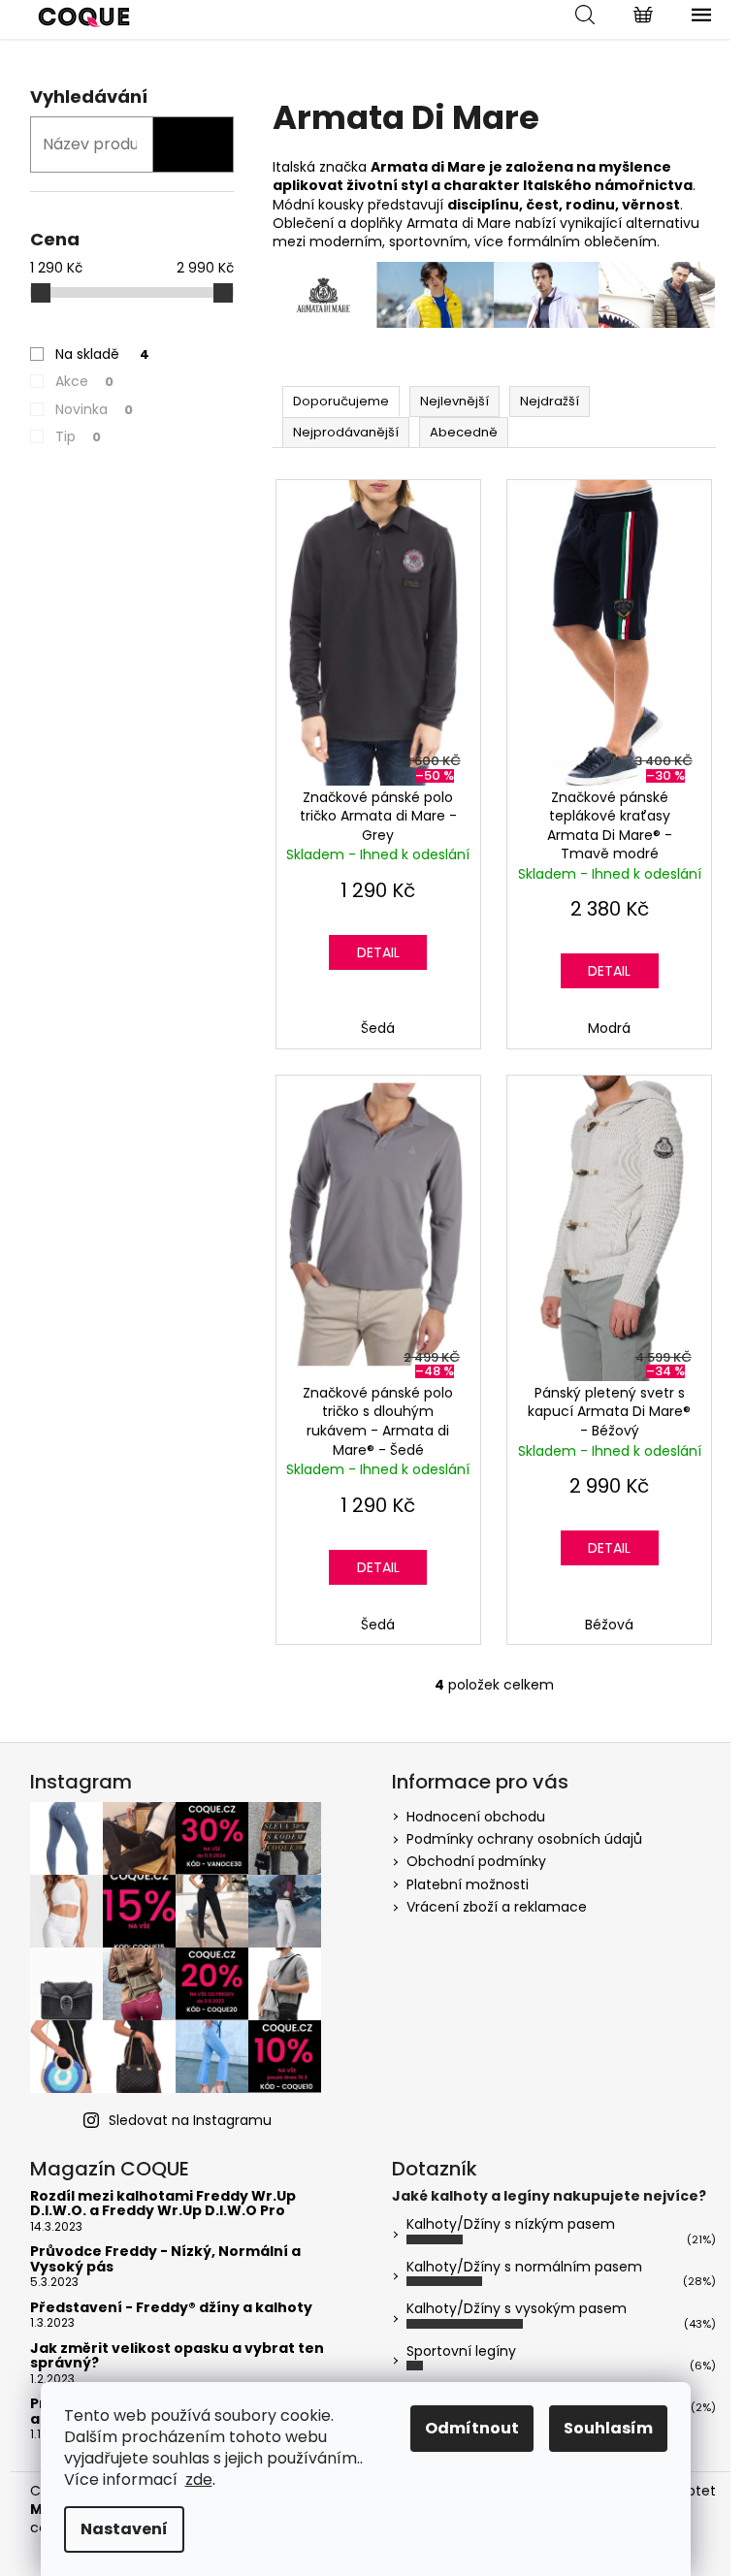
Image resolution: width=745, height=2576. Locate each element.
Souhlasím (608, 2428)
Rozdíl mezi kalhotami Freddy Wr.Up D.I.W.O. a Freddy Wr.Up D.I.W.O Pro (163, 2204)
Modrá (609, 1028)
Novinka (94, 409)
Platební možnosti (468, 1884)
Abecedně (464, 432)
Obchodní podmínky (476, 1861)
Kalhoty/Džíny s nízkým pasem (511, 2224)
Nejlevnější (454, 401)
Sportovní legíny (461, 2351)
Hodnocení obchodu (476, 1817)
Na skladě (102, 354)
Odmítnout (472, 2428)
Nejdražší (550, 401)
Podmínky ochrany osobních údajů (524, 1839)
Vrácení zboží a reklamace (497, 1907)
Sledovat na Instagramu (190, 2120)
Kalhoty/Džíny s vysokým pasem (517, 2308)
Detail (378, 952)
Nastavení (124, 2529)
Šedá (378, 1028)
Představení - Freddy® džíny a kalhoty (171, 2308)
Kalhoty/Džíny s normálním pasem (524, 2267)
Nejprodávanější (346, 432)
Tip (78, 436)
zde (199, 2479)
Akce (84, 381)
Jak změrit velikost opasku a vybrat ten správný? (177, 2356)
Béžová (609, 1625)
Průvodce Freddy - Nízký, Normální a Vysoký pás (165, 2259)
